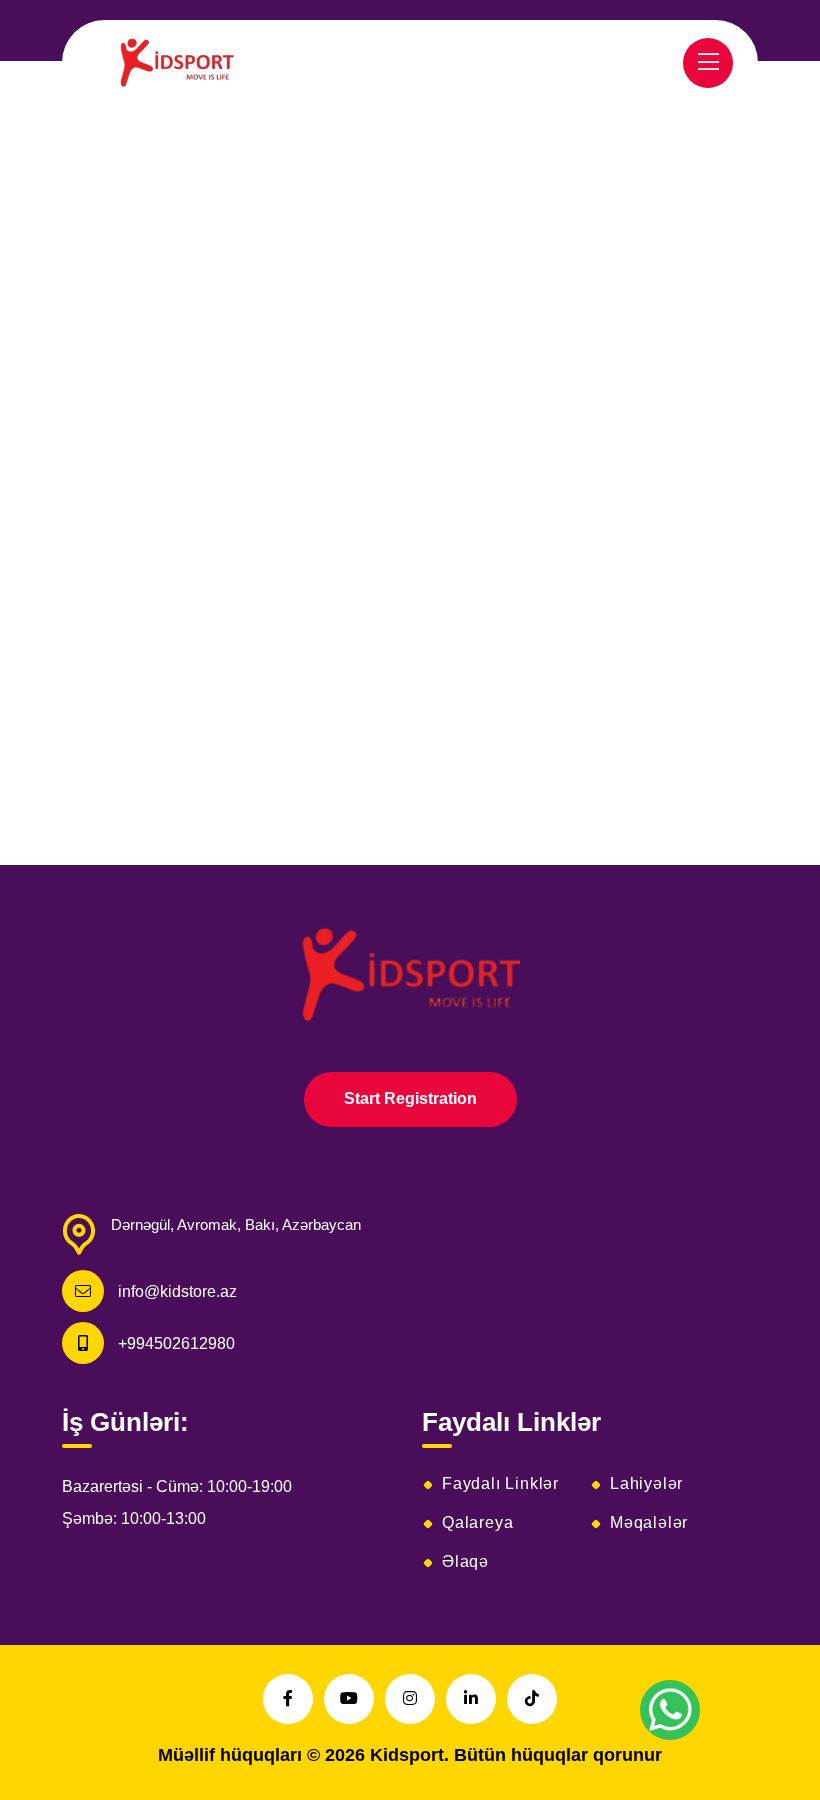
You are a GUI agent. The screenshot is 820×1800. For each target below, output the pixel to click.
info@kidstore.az (177, 1291)
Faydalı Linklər (500, 1484)
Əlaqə (465, 1562)
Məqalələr (649, 1523)
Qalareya (477, 1523)
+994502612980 (176, 1343)
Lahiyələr (646, 1484)
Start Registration (410, 1098)
